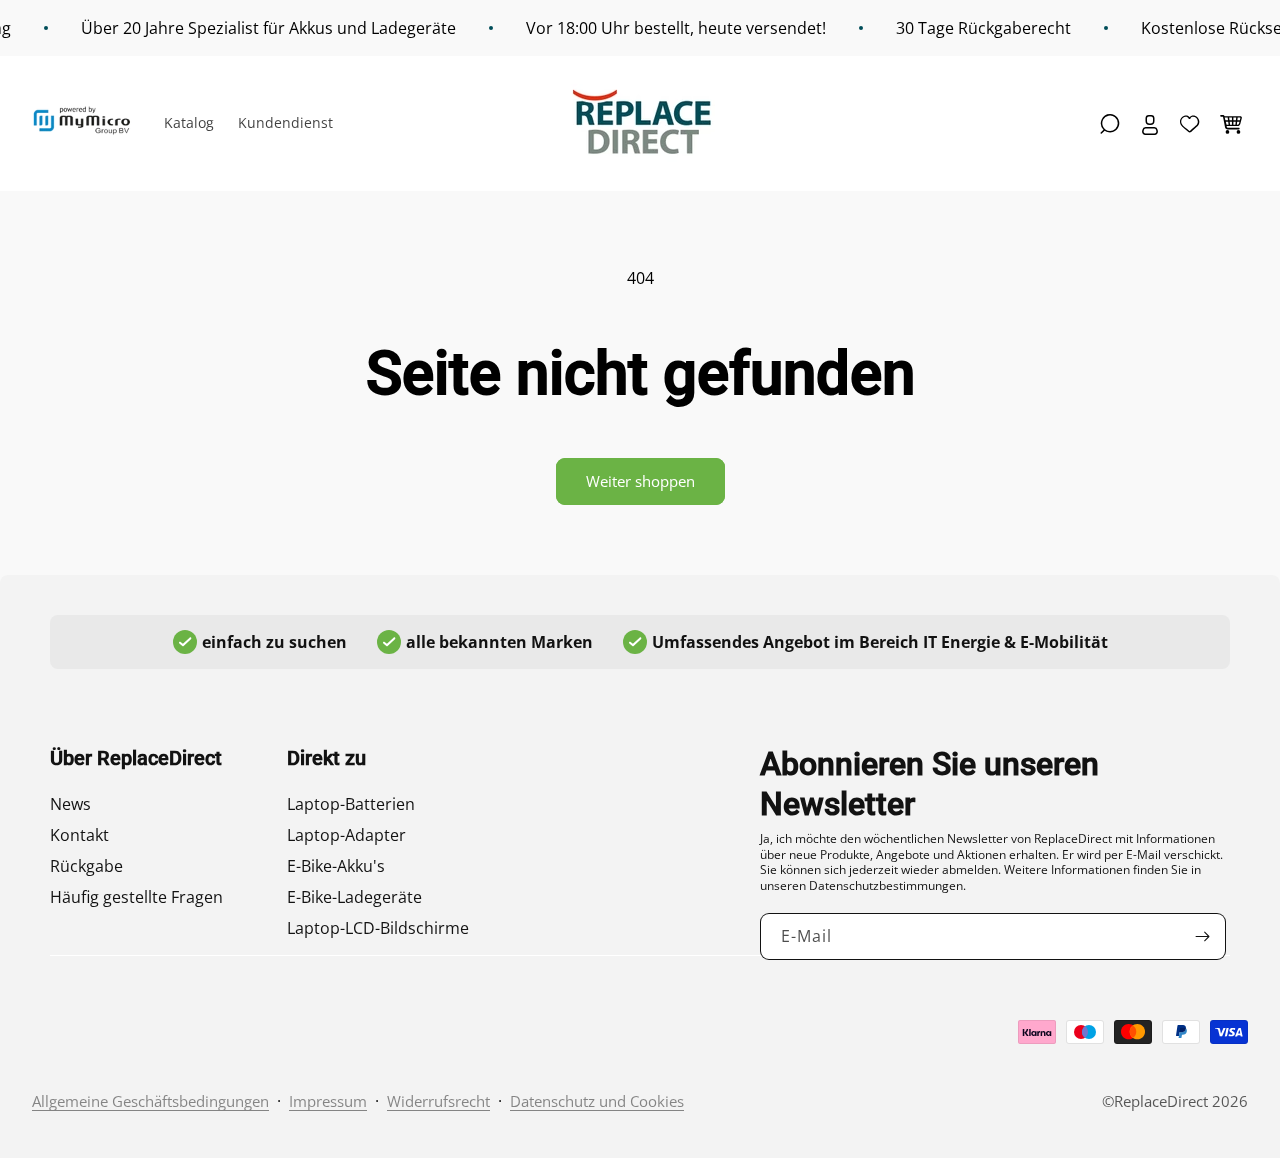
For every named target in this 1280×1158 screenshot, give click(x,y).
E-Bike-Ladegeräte (354, 897)
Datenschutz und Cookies (597, 1101)
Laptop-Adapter (346, 835)
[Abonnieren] (1203, 936)
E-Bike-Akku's (336, 866)
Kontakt (79, 835)
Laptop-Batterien (351, 804)
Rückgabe (86, 866)
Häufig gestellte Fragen (136, 897)
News (70, 804)
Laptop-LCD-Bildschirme (378, 928)
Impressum (328, 1101)
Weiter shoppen (640, 481)
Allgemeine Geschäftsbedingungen (150, 1101)
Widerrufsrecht (438, 1101)
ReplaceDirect (1161, 1101)
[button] (1110, 124)
